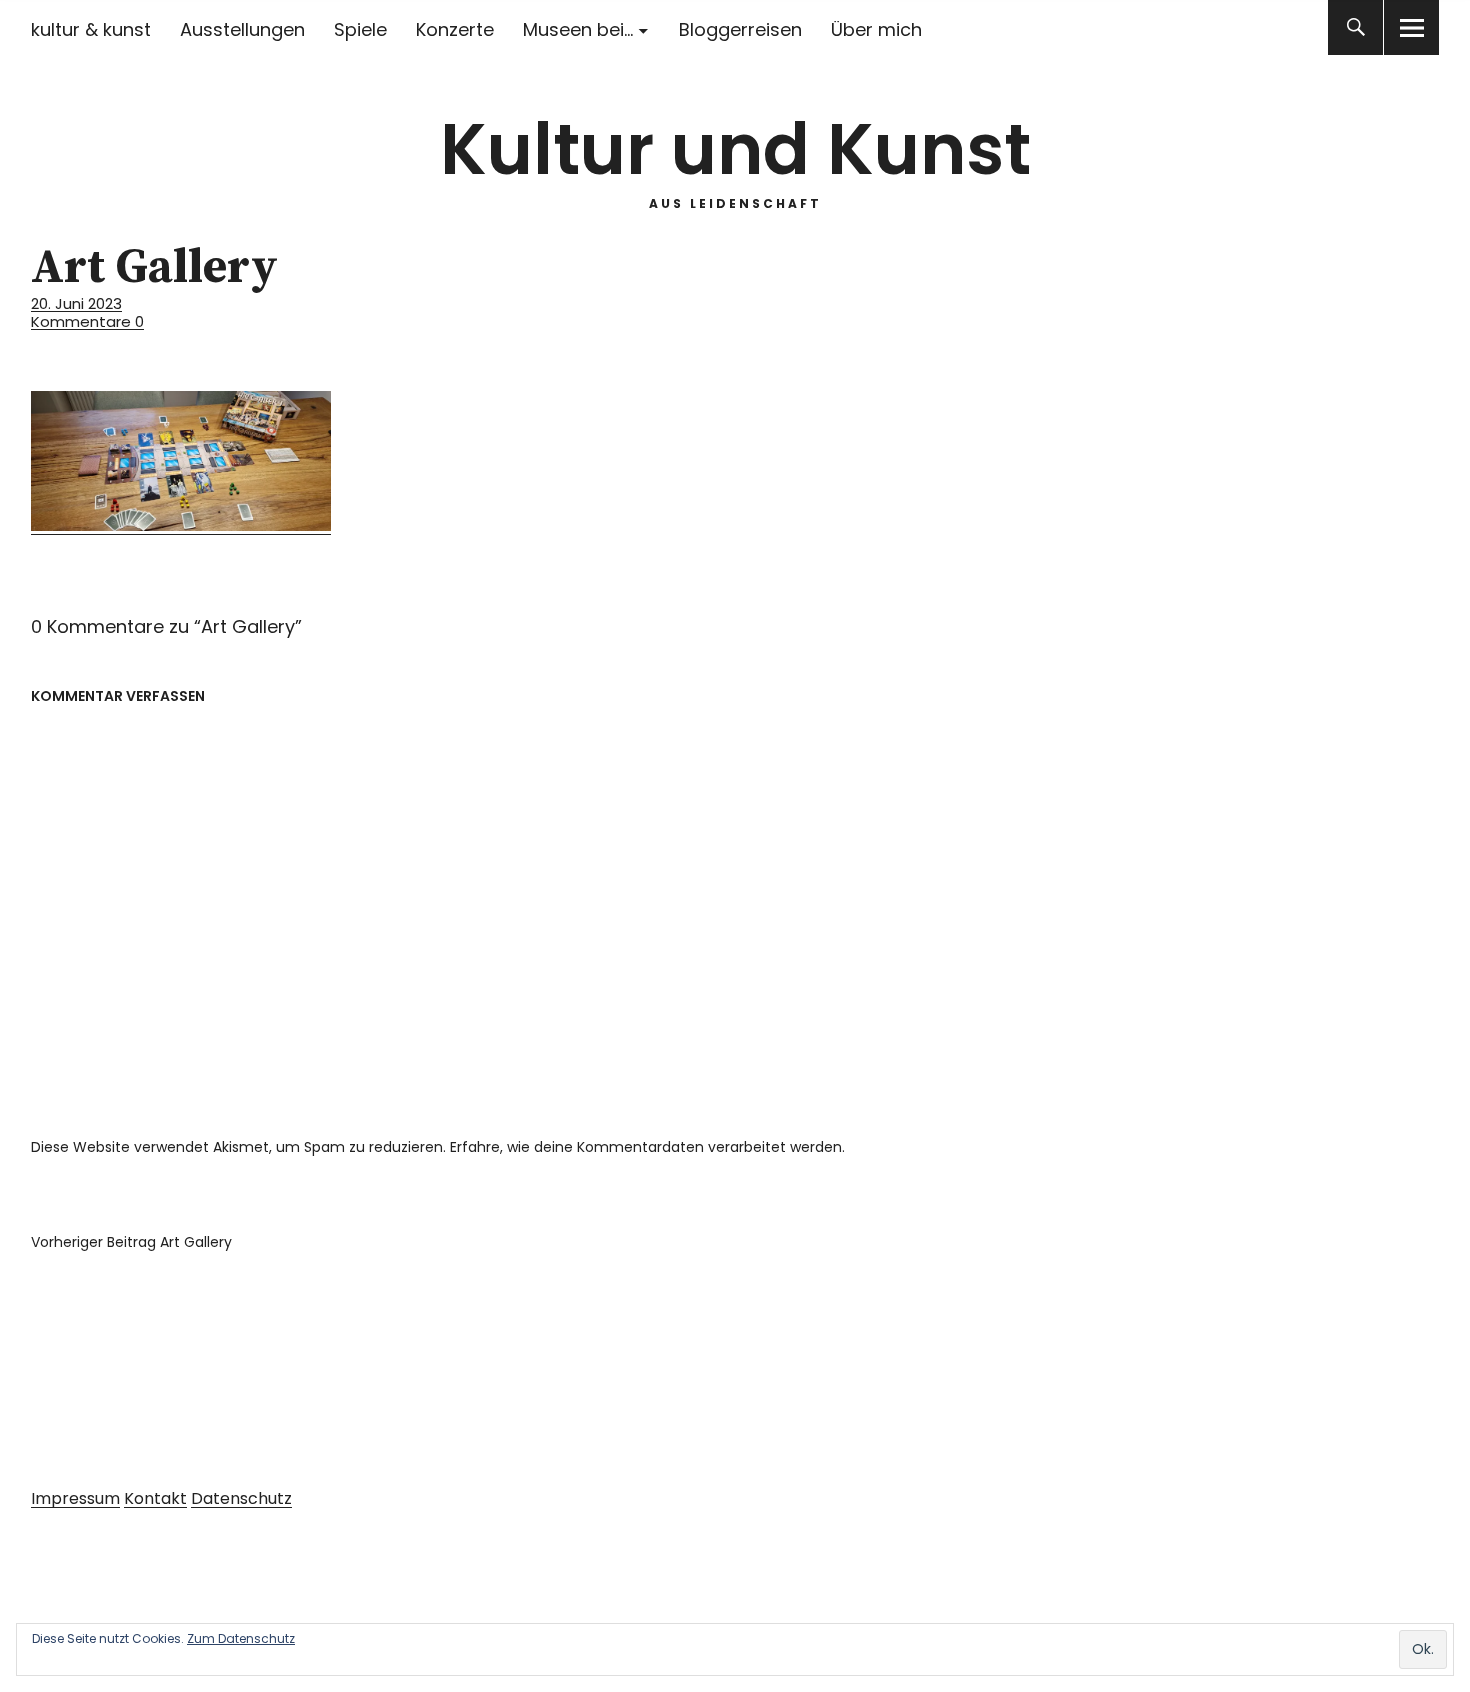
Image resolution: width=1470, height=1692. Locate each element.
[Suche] (1355, 27)
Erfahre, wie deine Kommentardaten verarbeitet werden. (647, 1147)
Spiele (360, 29)
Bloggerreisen (740, 29)
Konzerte (455, 29)
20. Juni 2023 (76, 303)
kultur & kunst (91, 29)
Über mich (876, 29)
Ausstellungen (242, 29)
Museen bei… (578, 29)
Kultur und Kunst (735, 149)
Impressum (75, 1498)
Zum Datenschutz (241, 1638)
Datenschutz (241, 1498)
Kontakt (155, 1498)
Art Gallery (131, 1242)
